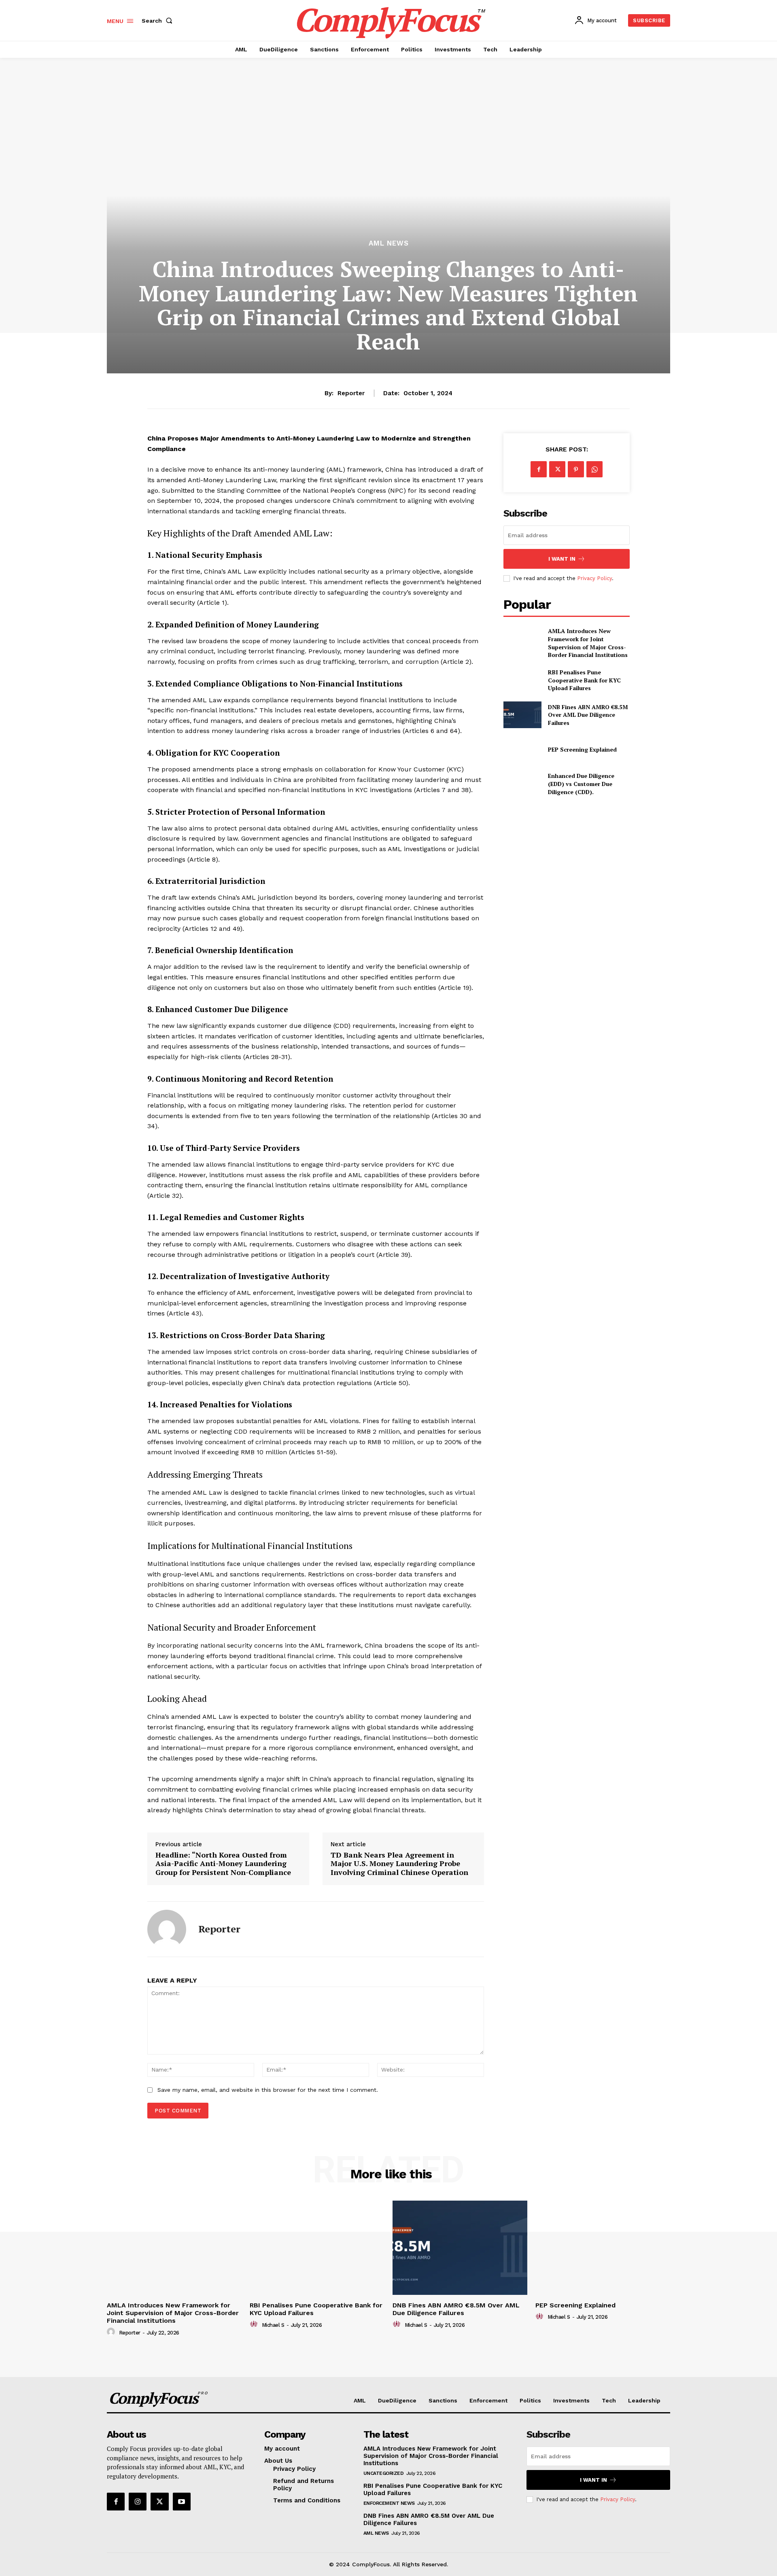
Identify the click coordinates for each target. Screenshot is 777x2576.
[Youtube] (182, 2502)
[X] (557, 469)
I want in (562, 559)
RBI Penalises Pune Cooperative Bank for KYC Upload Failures (584, 680)
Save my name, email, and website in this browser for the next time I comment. (268, 2090)
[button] (159, 21)
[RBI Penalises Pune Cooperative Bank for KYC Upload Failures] (522, 680)
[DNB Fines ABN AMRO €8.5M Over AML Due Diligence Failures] (522, 715)
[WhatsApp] (594, 469)
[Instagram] (138, 2502)
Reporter (351, 393)
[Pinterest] (576, 469)
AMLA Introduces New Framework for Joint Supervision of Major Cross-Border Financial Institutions (588, 643)
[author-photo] (112, 2332)
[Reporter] (167, 1929)
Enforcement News (389, 2503)
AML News (389, 243)
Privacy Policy (594, 578)
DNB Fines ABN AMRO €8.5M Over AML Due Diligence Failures (588, 715)
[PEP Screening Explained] (522, 749)
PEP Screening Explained (582, 749)
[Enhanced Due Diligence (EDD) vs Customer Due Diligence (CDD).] (522, 784)
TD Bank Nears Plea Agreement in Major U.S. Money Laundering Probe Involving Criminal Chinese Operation (399, 1864)
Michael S (273, 2325)
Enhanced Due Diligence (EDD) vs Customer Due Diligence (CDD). (581, 784)
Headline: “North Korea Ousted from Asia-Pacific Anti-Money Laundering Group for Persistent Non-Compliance (223, 1864)
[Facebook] (539, 469)
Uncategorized (384, 2473)
